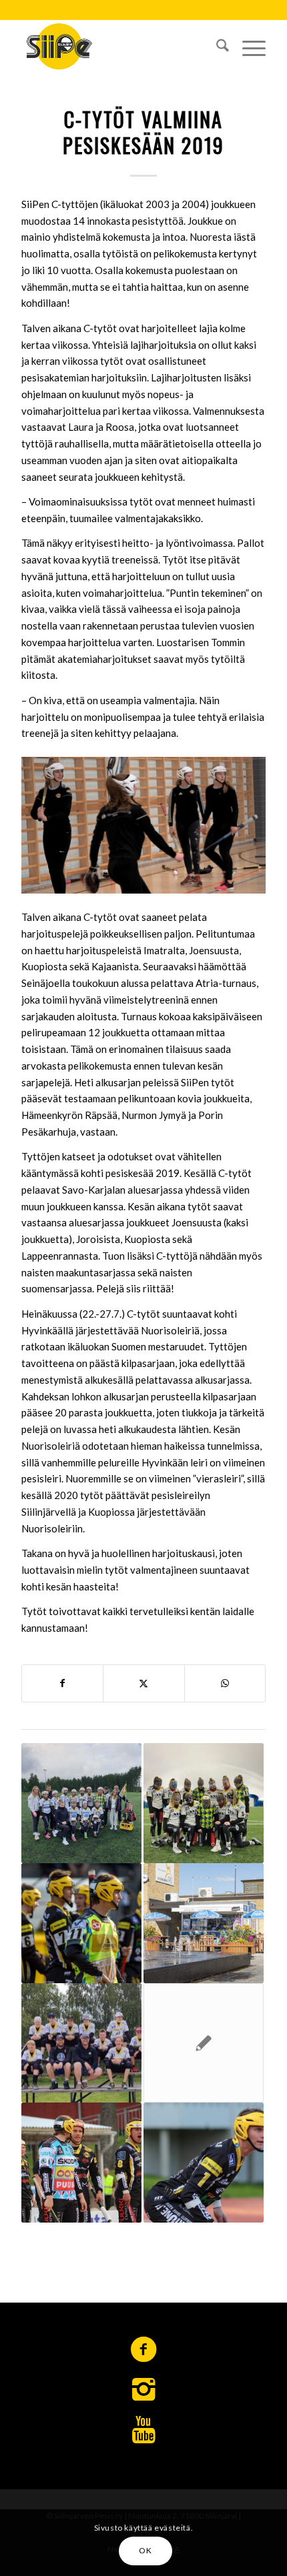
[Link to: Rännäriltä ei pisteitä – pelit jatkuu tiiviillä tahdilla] (81, 2163)
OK (145, 2550)
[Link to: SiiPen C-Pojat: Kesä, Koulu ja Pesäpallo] (81, 2043)
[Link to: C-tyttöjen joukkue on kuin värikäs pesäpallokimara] (204, 1803)
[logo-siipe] (119, 46)
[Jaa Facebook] (62, 1683)
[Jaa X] (143, 1683)
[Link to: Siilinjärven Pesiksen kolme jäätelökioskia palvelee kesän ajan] (204, 1923)
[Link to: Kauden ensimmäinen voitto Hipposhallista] (81, 1923)
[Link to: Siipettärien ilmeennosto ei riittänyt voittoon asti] (204, 2043)
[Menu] (247, 46)
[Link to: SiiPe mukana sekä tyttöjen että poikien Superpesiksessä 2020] (204, 2163)
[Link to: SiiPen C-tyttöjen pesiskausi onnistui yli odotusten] (81, 1803)
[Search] (216, 46)
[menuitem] (216, 46)
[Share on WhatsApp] (225, 1683)
